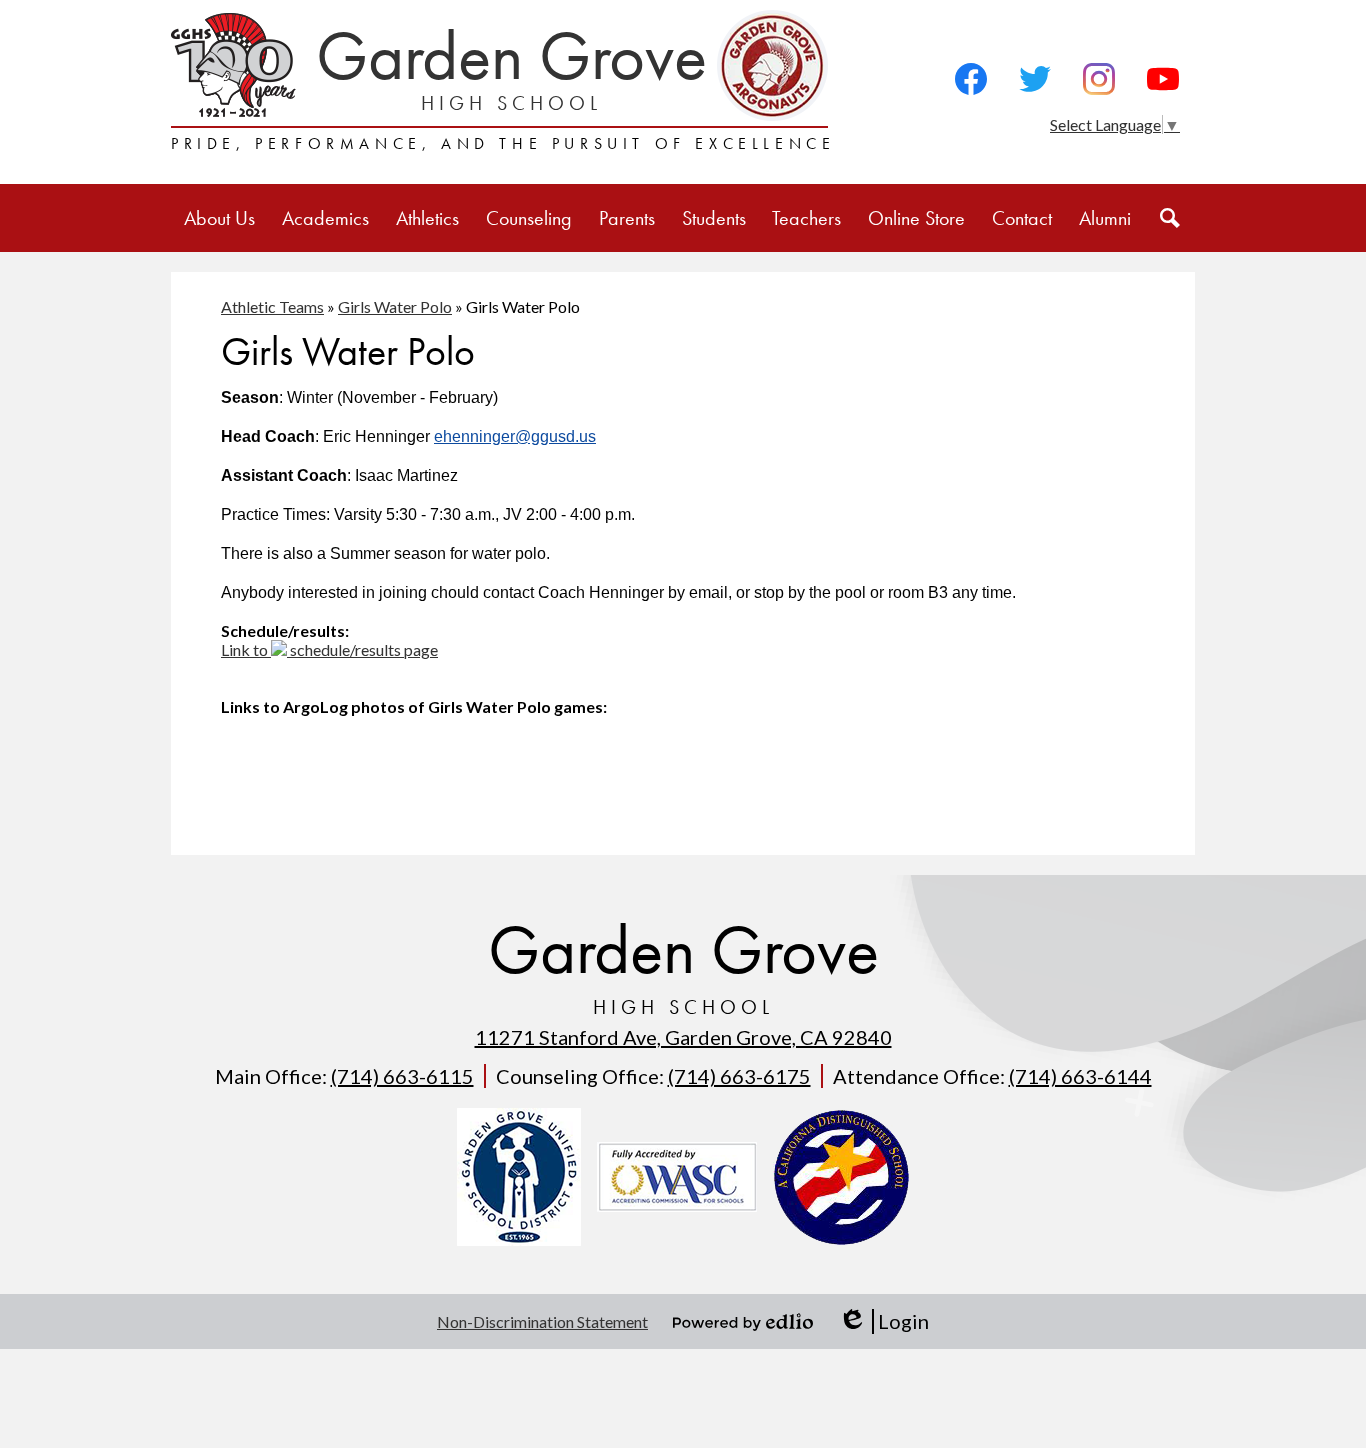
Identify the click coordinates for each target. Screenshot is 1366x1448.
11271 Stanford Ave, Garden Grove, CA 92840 (683, 1037)
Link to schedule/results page (329, 649)
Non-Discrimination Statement (542, 1321)
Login (883, 1321)
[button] (219, 218)
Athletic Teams (272, 306)
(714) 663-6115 (402, 1076)
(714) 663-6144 (1080, 1076)
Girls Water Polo (395, 306)
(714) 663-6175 (739, 1076)
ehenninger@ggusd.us (515, 436)
